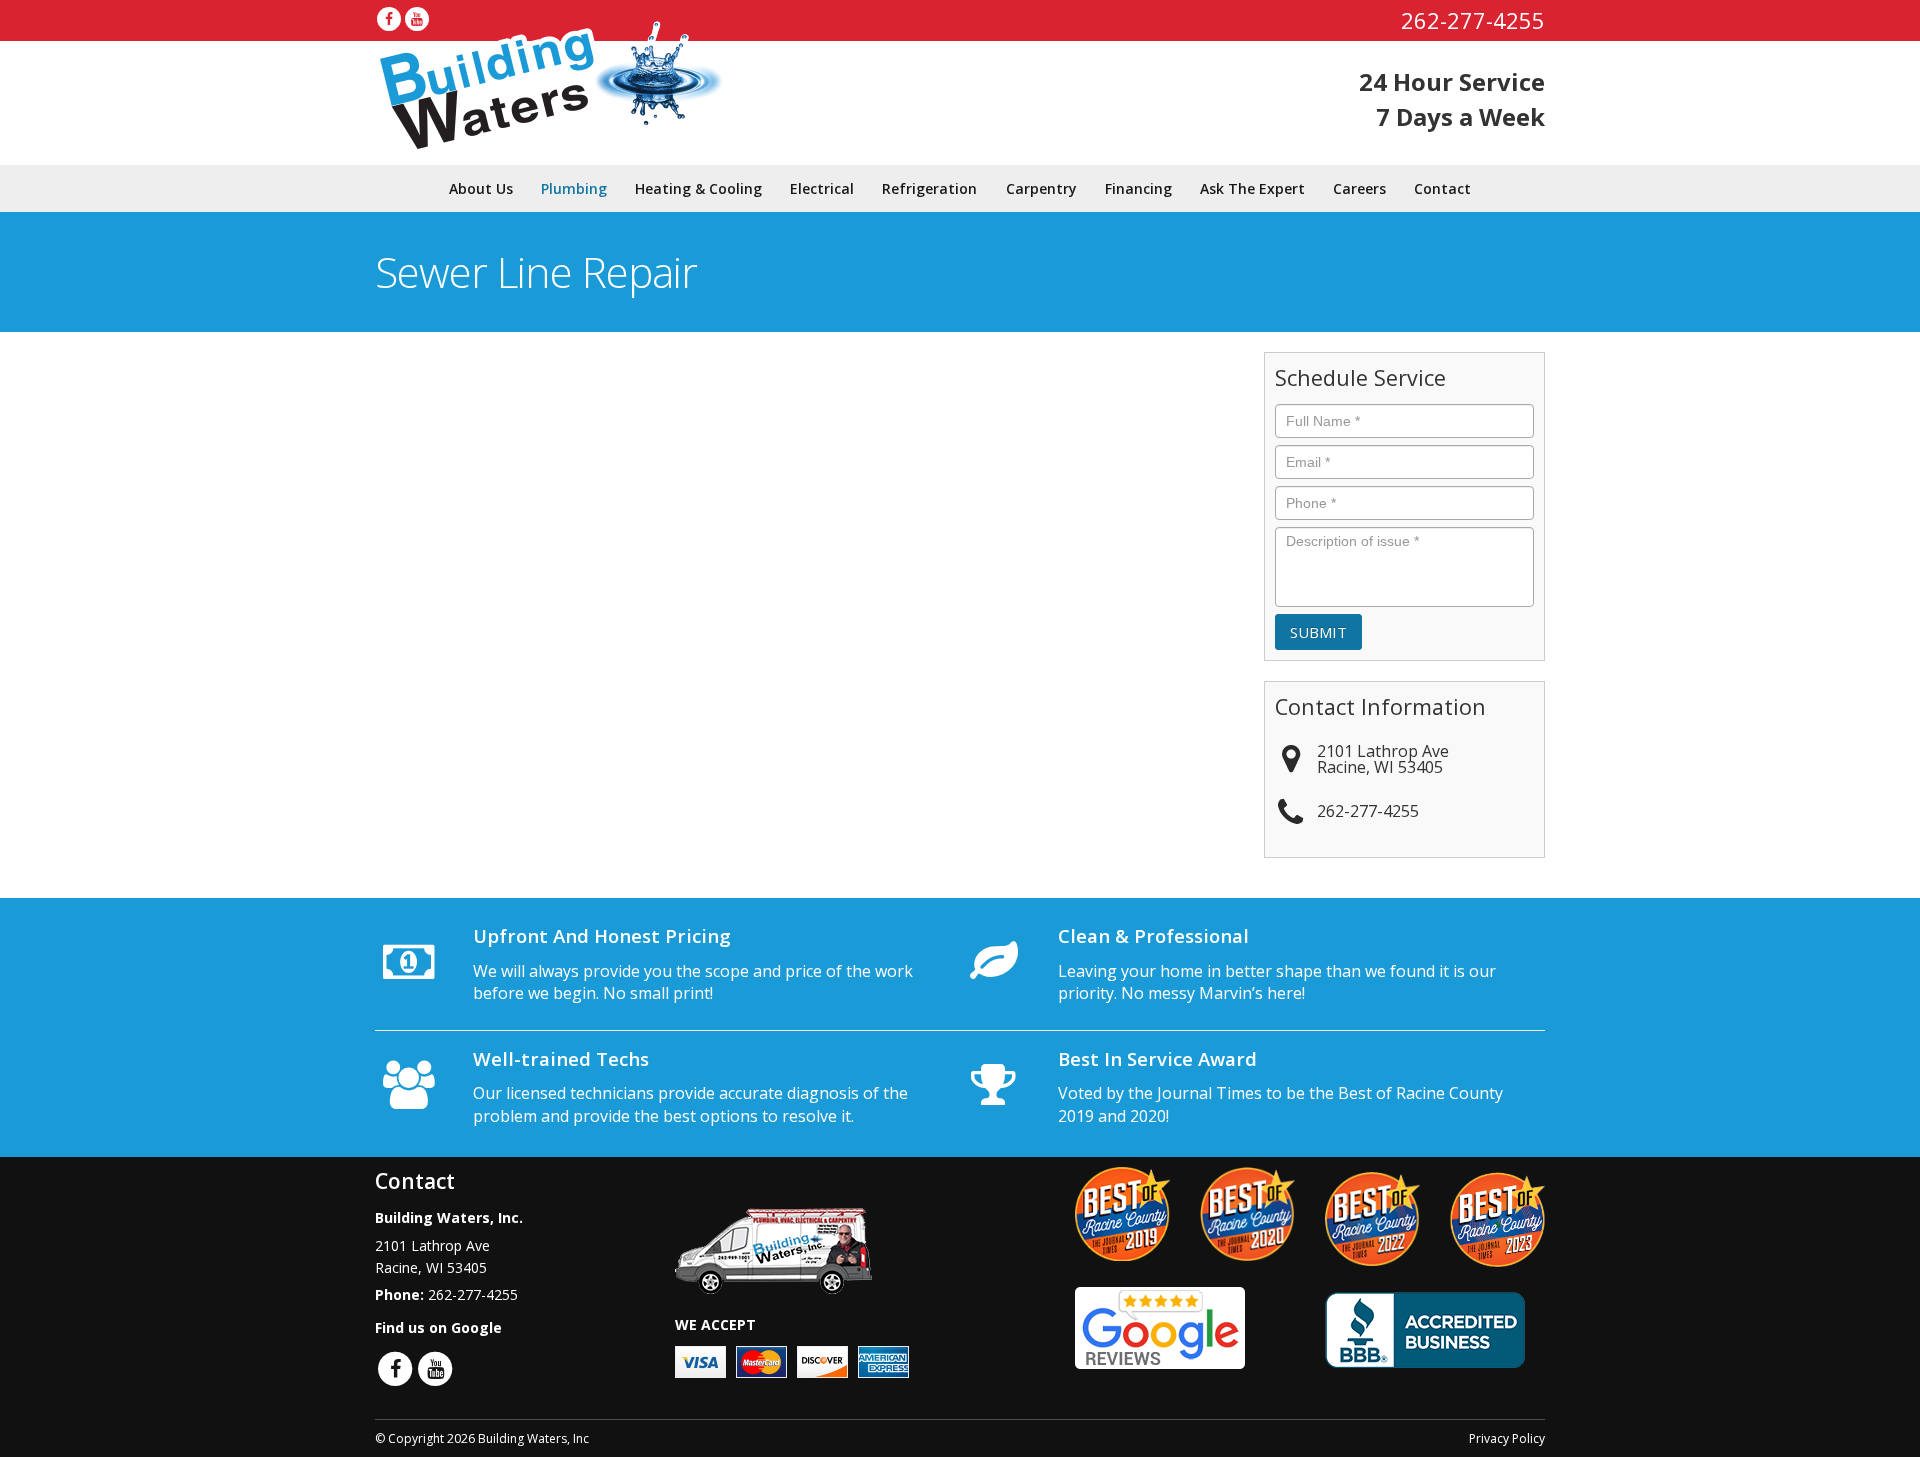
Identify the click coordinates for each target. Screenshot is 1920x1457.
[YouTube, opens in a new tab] (417, 19)
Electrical (822, 188)
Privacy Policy (1507, 1438)
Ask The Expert (1252, 188)
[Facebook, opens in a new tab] (389, 19)
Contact (1442, 188)
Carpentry (1041, 188)
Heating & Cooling (698, 188)
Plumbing (574, 188)
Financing (1138, 188)
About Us (481, 188)
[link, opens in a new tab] (1160, 1326)
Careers (1359, 188)
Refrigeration (929, 188)
